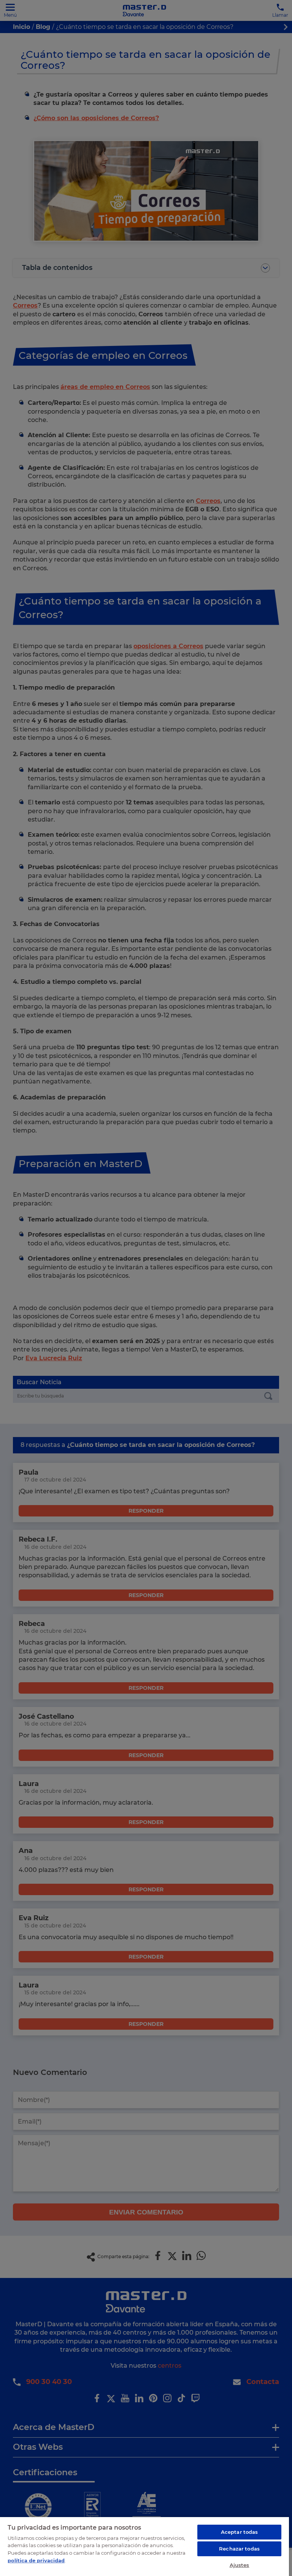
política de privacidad (36, 2560)
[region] (144, 2546)
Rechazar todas (239, 2549)
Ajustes (240, 2565)
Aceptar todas (240, 2532)
